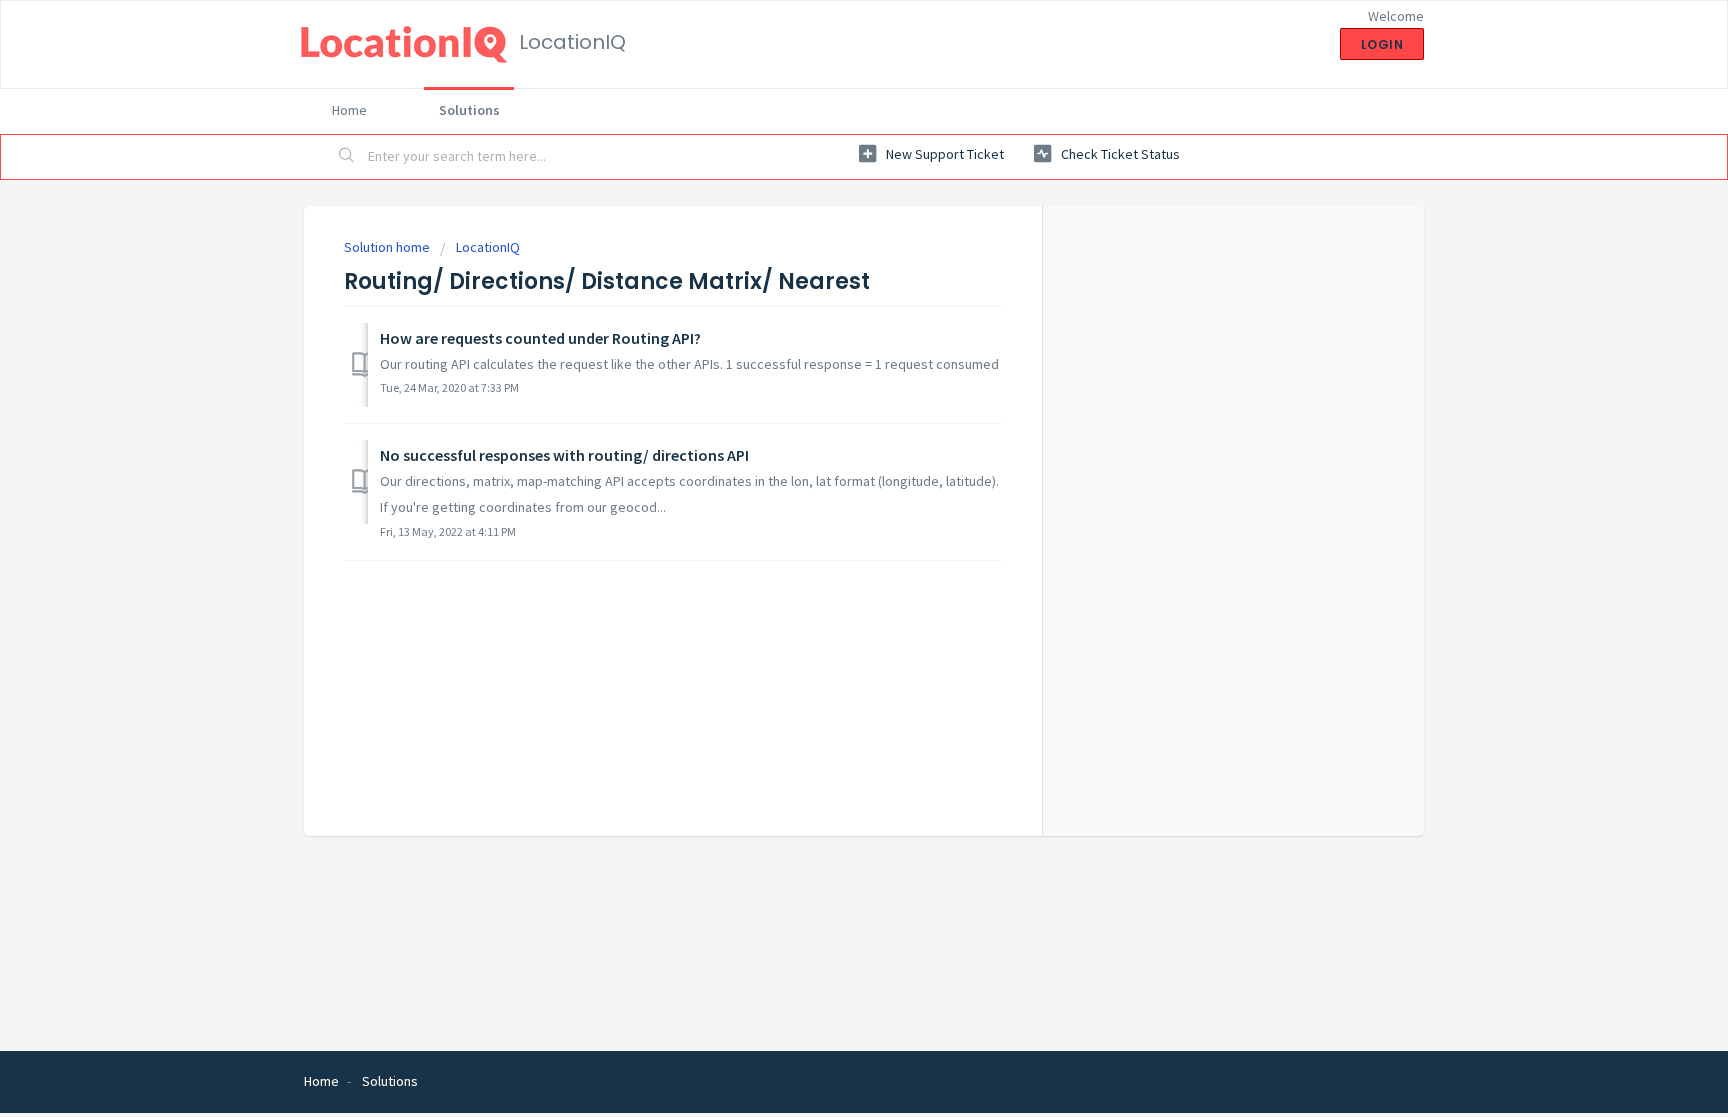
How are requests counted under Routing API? (540, 338)
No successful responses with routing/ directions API (564, 455)
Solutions (469, 110)
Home (349, 110)
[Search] (347, 157)
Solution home (388, 247)
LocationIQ (488, 247)
